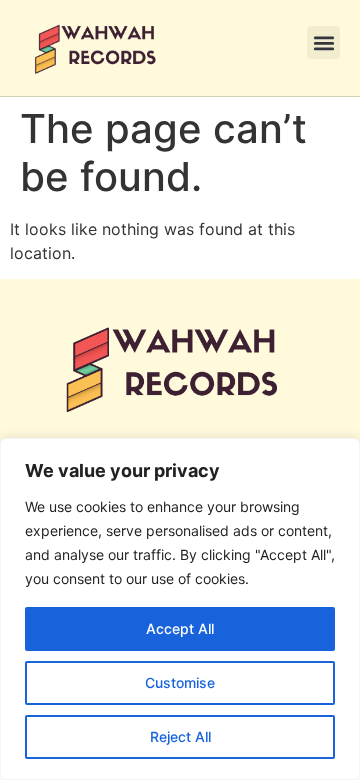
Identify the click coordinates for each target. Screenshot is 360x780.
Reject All (180, 736)
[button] (323, 42)
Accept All (180, 628)
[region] (180, 609)
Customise (180, 682)
